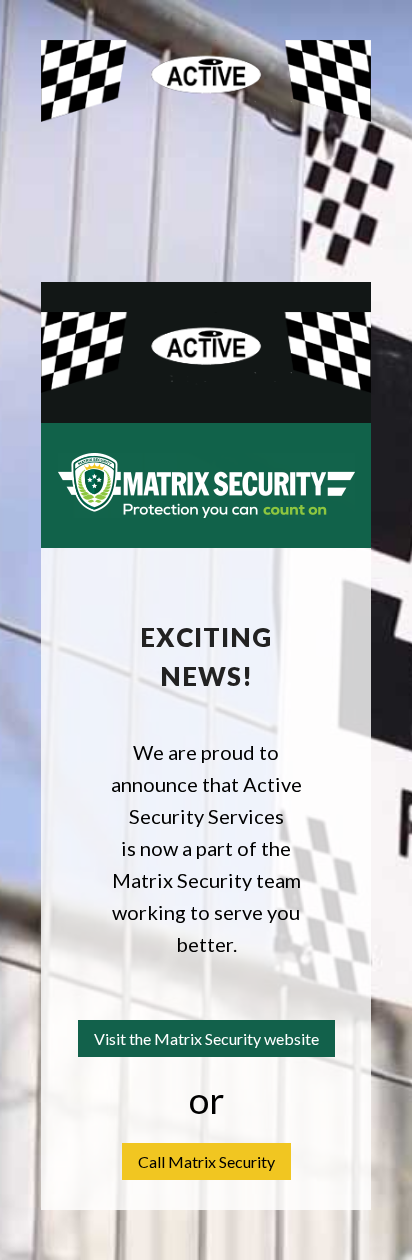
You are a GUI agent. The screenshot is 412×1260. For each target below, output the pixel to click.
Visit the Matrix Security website (206, 1038)
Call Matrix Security (206, 1161)
